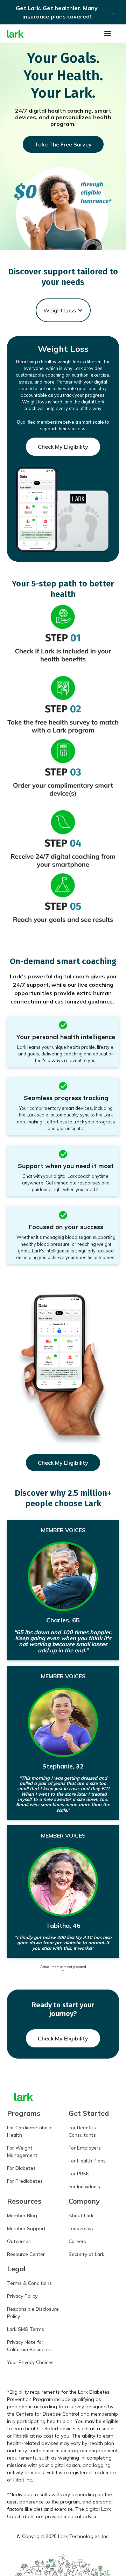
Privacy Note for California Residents (29, 2346)
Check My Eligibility (63, 447)
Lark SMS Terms (26, 2329)
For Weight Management (22, 2151)
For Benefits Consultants (82, 2131)
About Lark (81, 2215)
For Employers (85, 2148)
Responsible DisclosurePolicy (33, 2313)
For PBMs (79, 2174)
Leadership (81, 2228)
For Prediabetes (25, 2181)
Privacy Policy (22, 2296)
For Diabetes (21, 2168)
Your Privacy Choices (30, 2362)
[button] (111, 33)
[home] (15, 34)
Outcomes (19, 2241)
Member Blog (22, 2215)
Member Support (26, 2228)
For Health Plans (87, 2161)
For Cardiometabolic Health (30, 2131)
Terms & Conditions (29, 2283)
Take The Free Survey (63, 144)
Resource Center (26, 2254)
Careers (77, 2241)
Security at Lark (86, 2254)
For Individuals (84, 2187)
